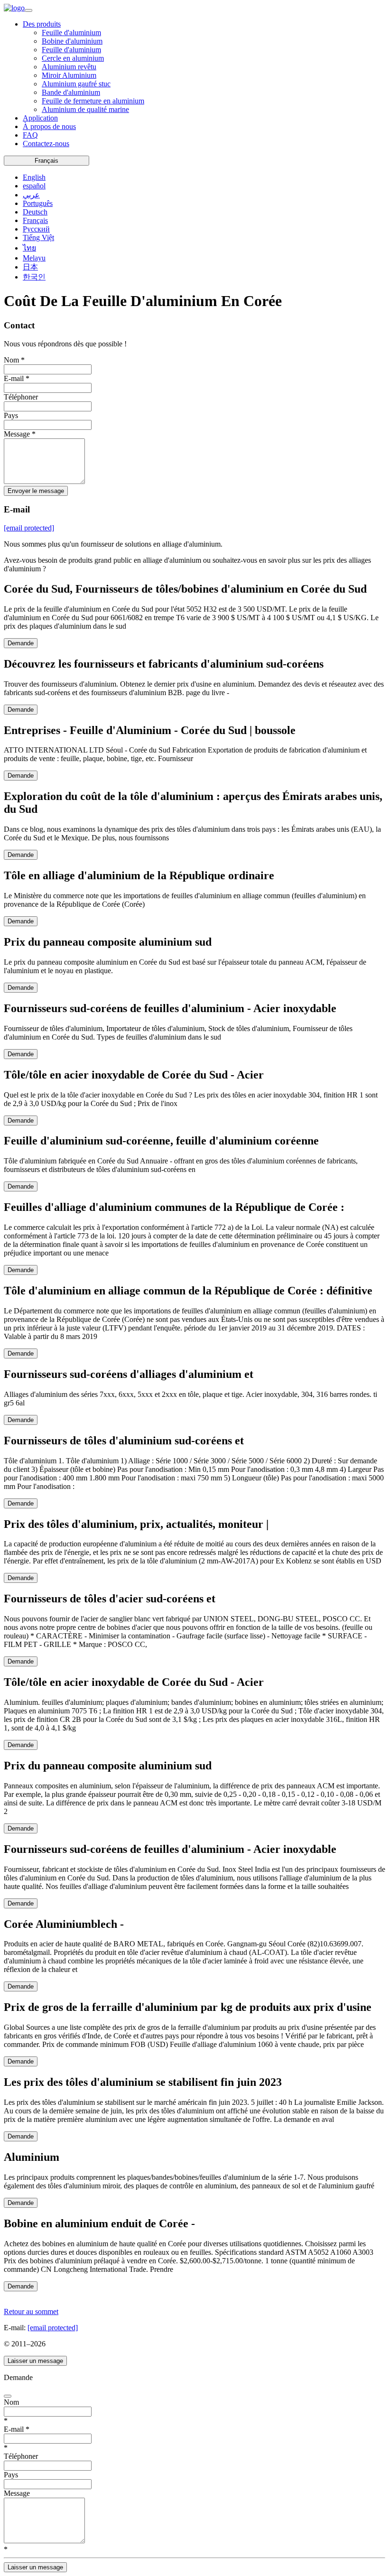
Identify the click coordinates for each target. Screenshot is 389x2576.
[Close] (8, 2396)
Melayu (34, 258)
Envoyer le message (36, 491)
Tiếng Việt (38, 237)
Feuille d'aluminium (71, 33)
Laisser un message (35, 2361)
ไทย (29, 248)
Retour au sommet (31, 2311)
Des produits (42, 24)
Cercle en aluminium (73, 58)
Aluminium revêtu (69, 67)
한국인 (34, 277)
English (34, 177)
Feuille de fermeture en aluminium (93, 101)
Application (40, 118)
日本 (30, 267)
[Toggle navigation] (28, 10)
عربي (31, 195)
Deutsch (35, 212)
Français (46, 161)
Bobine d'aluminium (72, 41)
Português (38, 203)
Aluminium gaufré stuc (76, 84)
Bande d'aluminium (71, 92)
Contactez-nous (46, 144)
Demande (21, 643)
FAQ (30, 135)
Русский (36, 229)
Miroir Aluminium (69, 75)
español (34, 186)
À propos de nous (49, 126)
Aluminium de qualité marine (85, 109)
